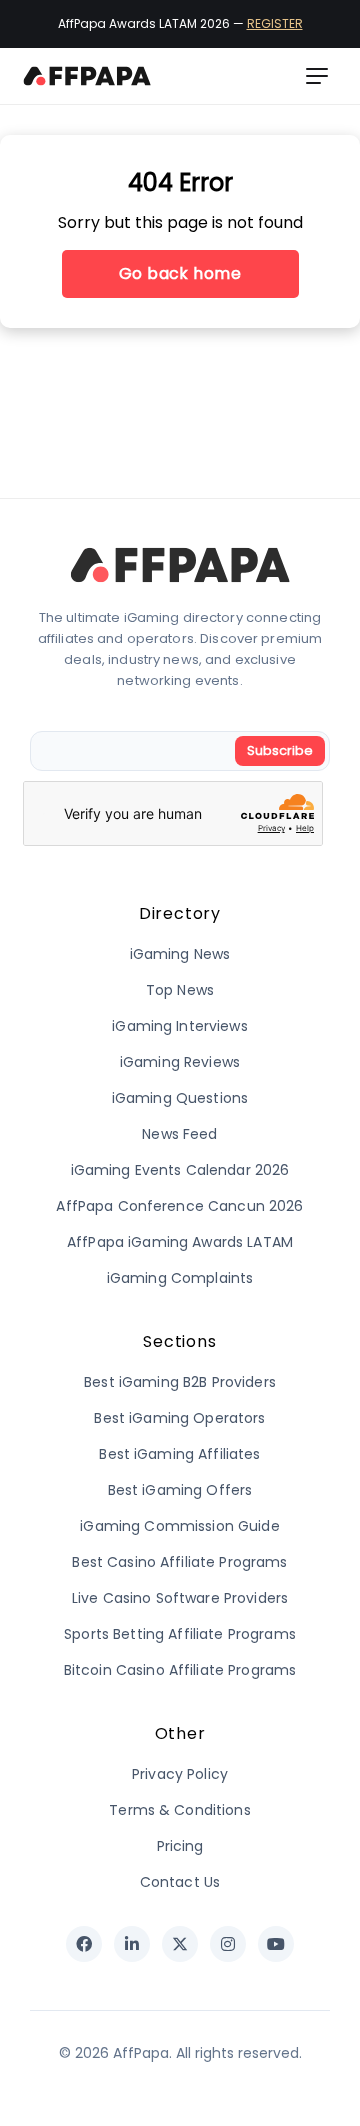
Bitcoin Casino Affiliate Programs (180, 1670)
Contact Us (180, 1882)
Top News (180, 990)
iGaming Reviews (180, 1062)
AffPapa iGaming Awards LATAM (180, 1242)
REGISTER (275, 23)
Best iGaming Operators (179, 1418)
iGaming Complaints (180, 1278)
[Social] (84, 1944)
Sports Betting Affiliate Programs (180, 1634)
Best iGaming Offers (180, 1490)
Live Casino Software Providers (180, 1598)
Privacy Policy (180, 1774)
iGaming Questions (180, 1098)
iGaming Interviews (180, 1026)
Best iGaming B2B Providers (180, 1382)
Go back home (180, 273)
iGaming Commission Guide (179, 1526)
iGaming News (180, 954)
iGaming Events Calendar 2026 (180, 1170)
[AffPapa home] (87, 76)
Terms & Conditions (180, 1810)
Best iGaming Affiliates (179, 1454)
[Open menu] (317, 76)
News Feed (179, 1134)
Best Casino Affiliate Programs (179, 1562)
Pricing (180, 1846)
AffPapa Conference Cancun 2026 (179, 1206)
